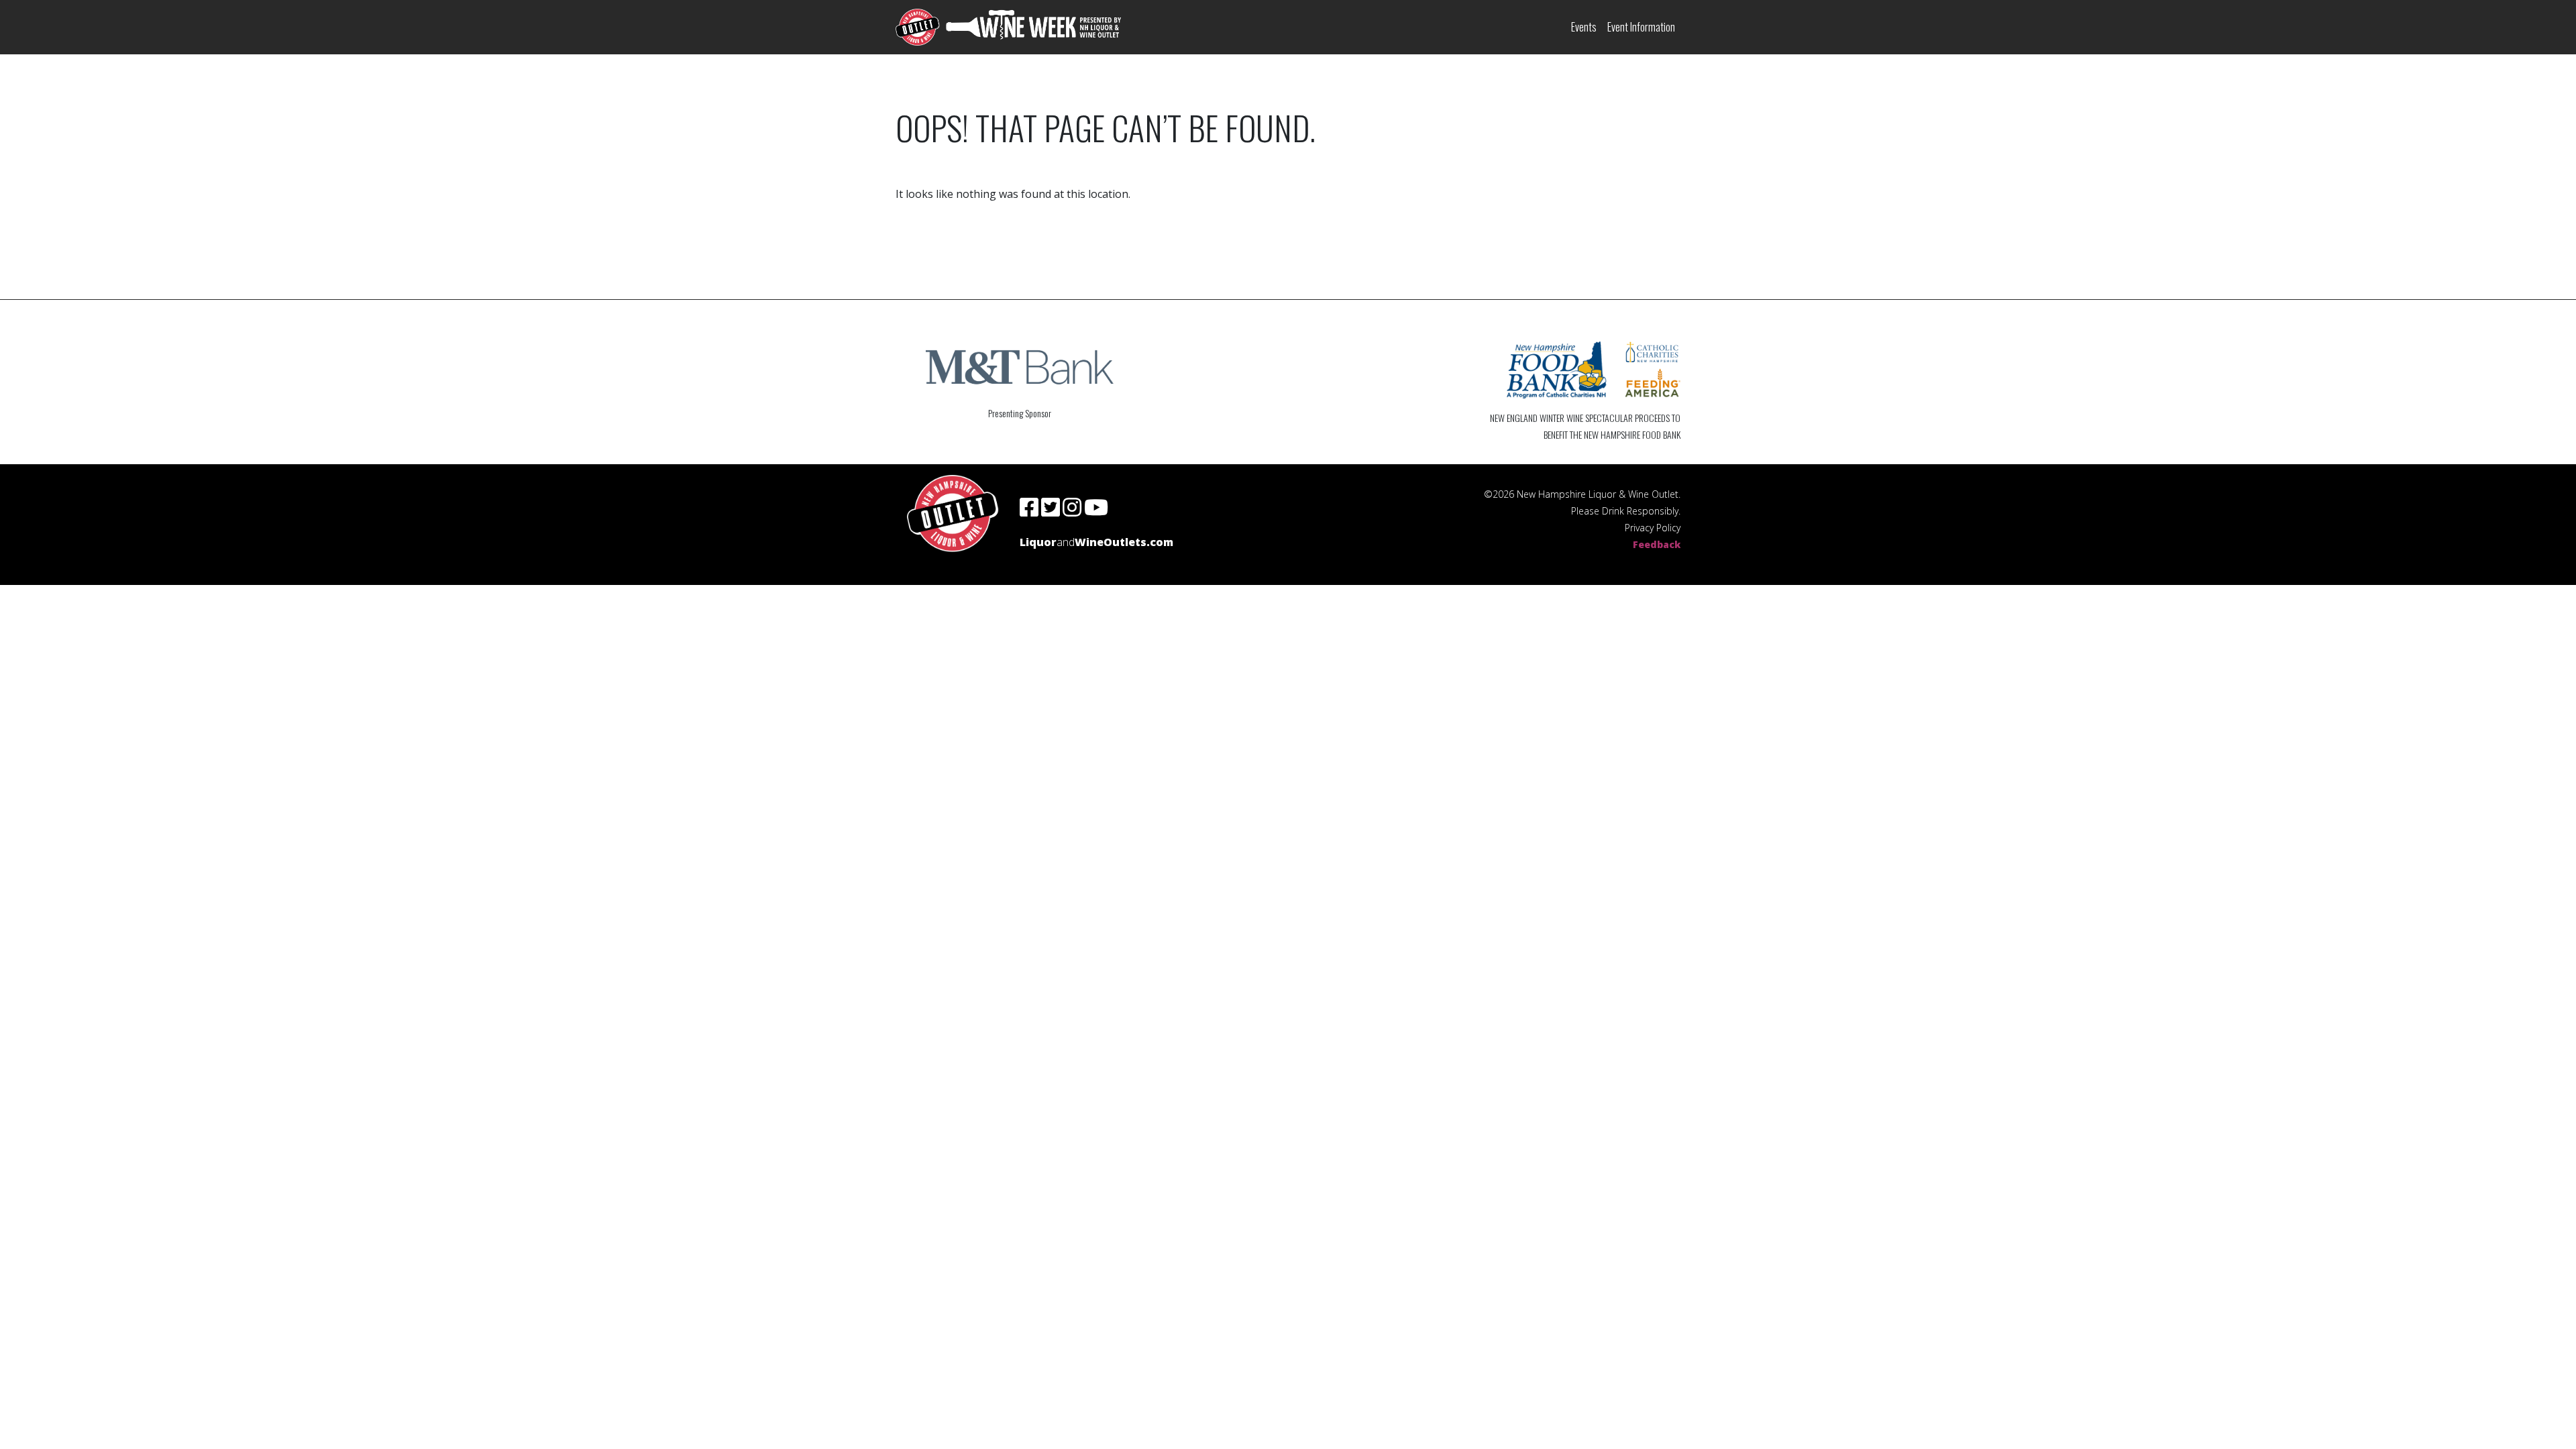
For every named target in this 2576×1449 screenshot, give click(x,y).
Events (1584, 27)
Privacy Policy (1653, 528)
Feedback (1657, 544)
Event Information (1641, 27)
